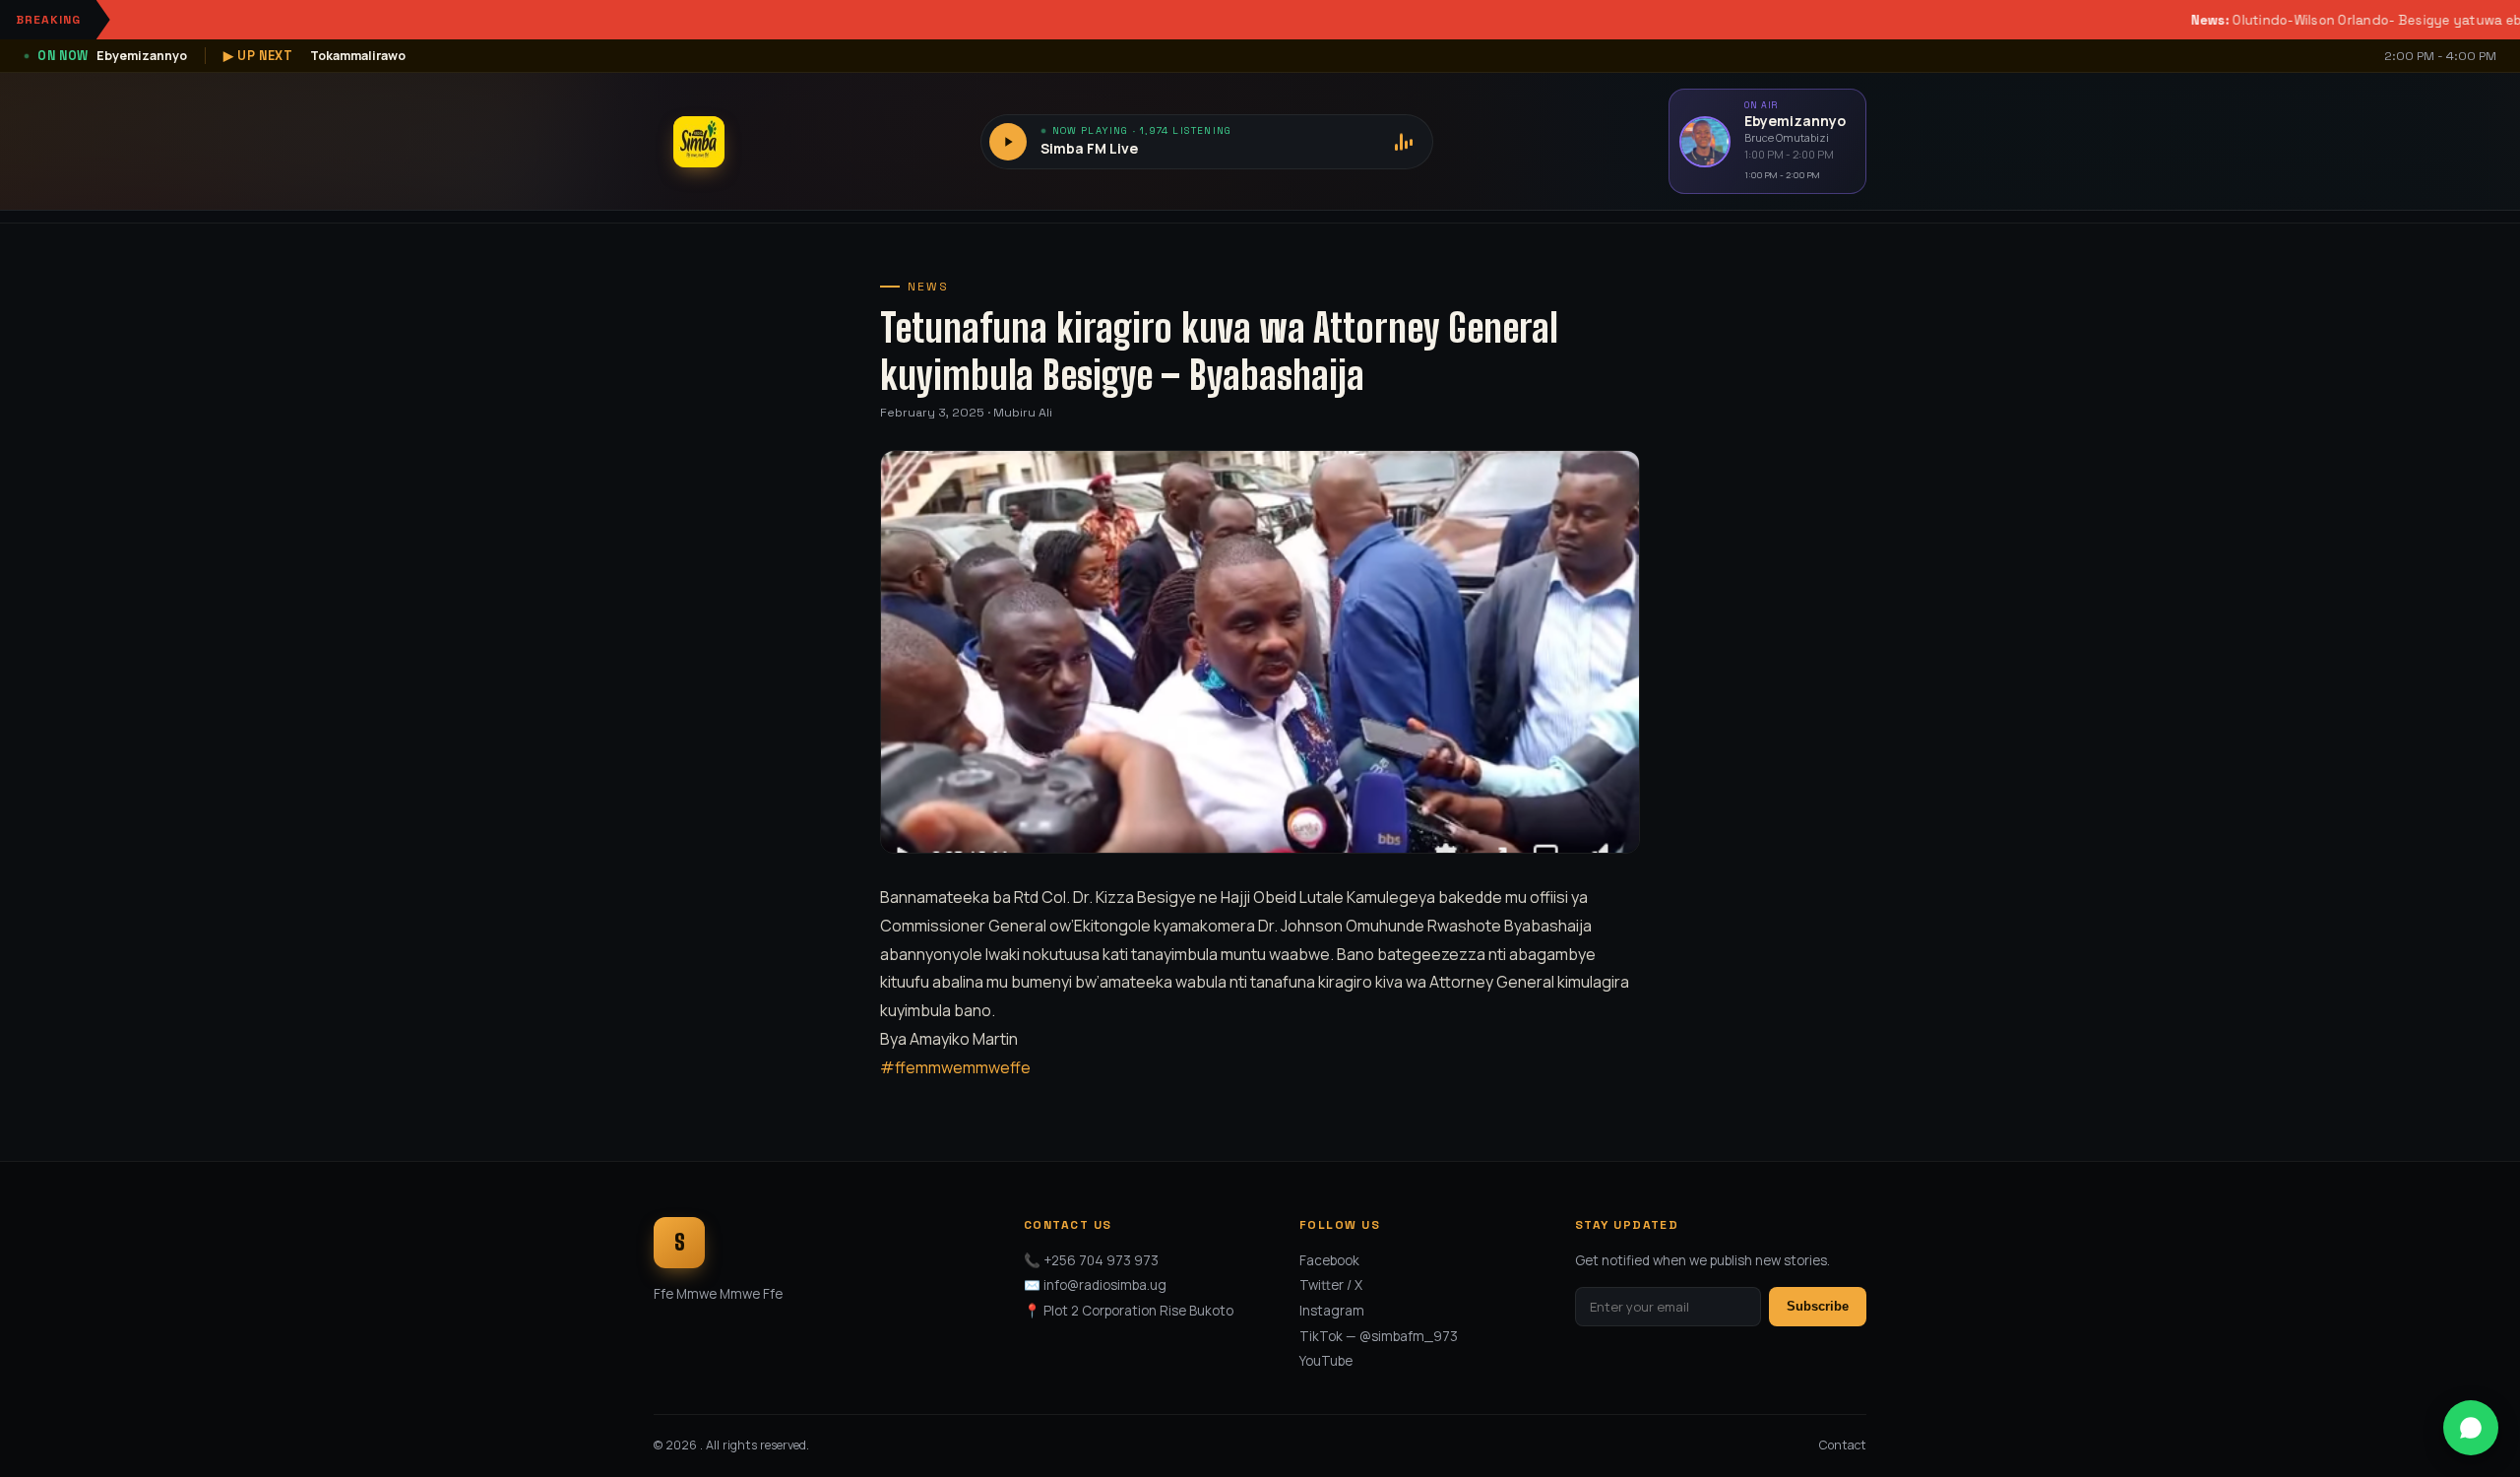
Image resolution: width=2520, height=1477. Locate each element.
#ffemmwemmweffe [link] (955, 1067)
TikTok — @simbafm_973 (1379, 1336)
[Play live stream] (1008, 142)
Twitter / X (1331, 1285)
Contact (1843, 1445)
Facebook (1329, 1260)
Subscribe (1818, 1306)
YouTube (1326, 1361)
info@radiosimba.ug (1105, 1285)
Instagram (1332, 1311)
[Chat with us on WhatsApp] (2471, 1428)
